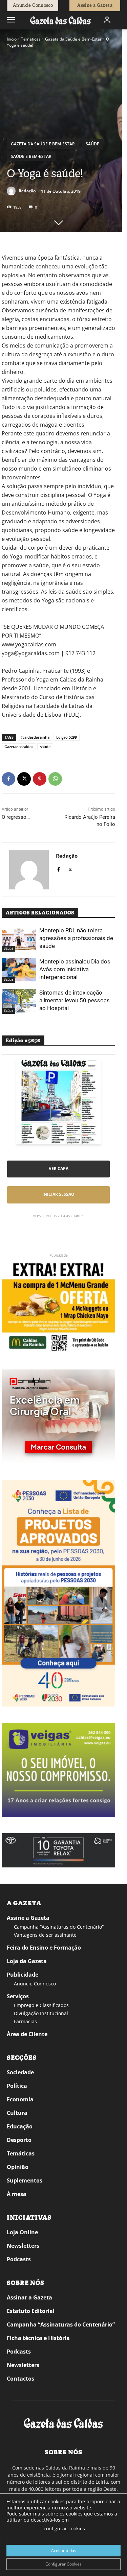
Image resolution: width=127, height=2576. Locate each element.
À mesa (17, 2194)
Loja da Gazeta (27, 1961)
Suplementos (25, 2180)
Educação (20, 2126)
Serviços (18, 1996)
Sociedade (20, 2072)
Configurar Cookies (63, 2564)
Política (17, 2086)
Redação (27, 191)
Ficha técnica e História (38, 2338)
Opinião (18, 2167)
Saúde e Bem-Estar (31, 156)
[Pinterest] (40, 779)
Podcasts (19, 2259)
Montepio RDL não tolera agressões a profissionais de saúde (76, 938)
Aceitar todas (64, 2550)
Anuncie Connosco (35, 1984)
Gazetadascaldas (19, 747)
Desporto (19, 2140)
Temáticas (31, 39)
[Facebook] (8, 779)
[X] (24, 779)
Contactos (20, 2379)
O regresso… (16, 817)
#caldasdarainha (35, 737)
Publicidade (23, 1975)
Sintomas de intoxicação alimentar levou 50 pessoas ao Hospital (75, 1000)
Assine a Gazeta (28, 1918)
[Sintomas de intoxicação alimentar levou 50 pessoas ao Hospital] (19, 1001)
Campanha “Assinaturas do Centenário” (59, 1927)
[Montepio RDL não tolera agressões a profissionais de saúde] (19, 938)
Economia (20, 2099)
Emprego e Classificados (41, 2005)
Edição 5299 (67, 737)
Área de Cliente (27, 2034)
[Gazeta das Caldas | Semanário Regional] (61, 20)
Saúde (92, 144)
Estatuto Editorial (31, 2311)
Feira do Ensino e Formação (44, 1948)
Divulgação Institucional (41, 2013)
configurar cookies (64, 2529)
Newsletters (23, 2246)
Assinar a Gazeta (29, 2297)
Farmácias (25, 2021)
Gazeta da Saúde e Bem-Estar (73, 39)
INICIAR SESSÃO (58, 1194)
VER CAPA (59, 1168)
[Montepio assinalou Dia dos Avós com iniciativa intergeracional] (19, 970)
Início (12, 39)
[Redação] (12, 191)
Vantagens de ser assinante (45, 1935)
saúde (45, 747)
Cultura (17, 2113)
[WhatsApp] (55, 779)
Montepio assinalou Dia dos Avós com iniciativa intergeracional (75, 969)
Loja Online (22, 2232)
